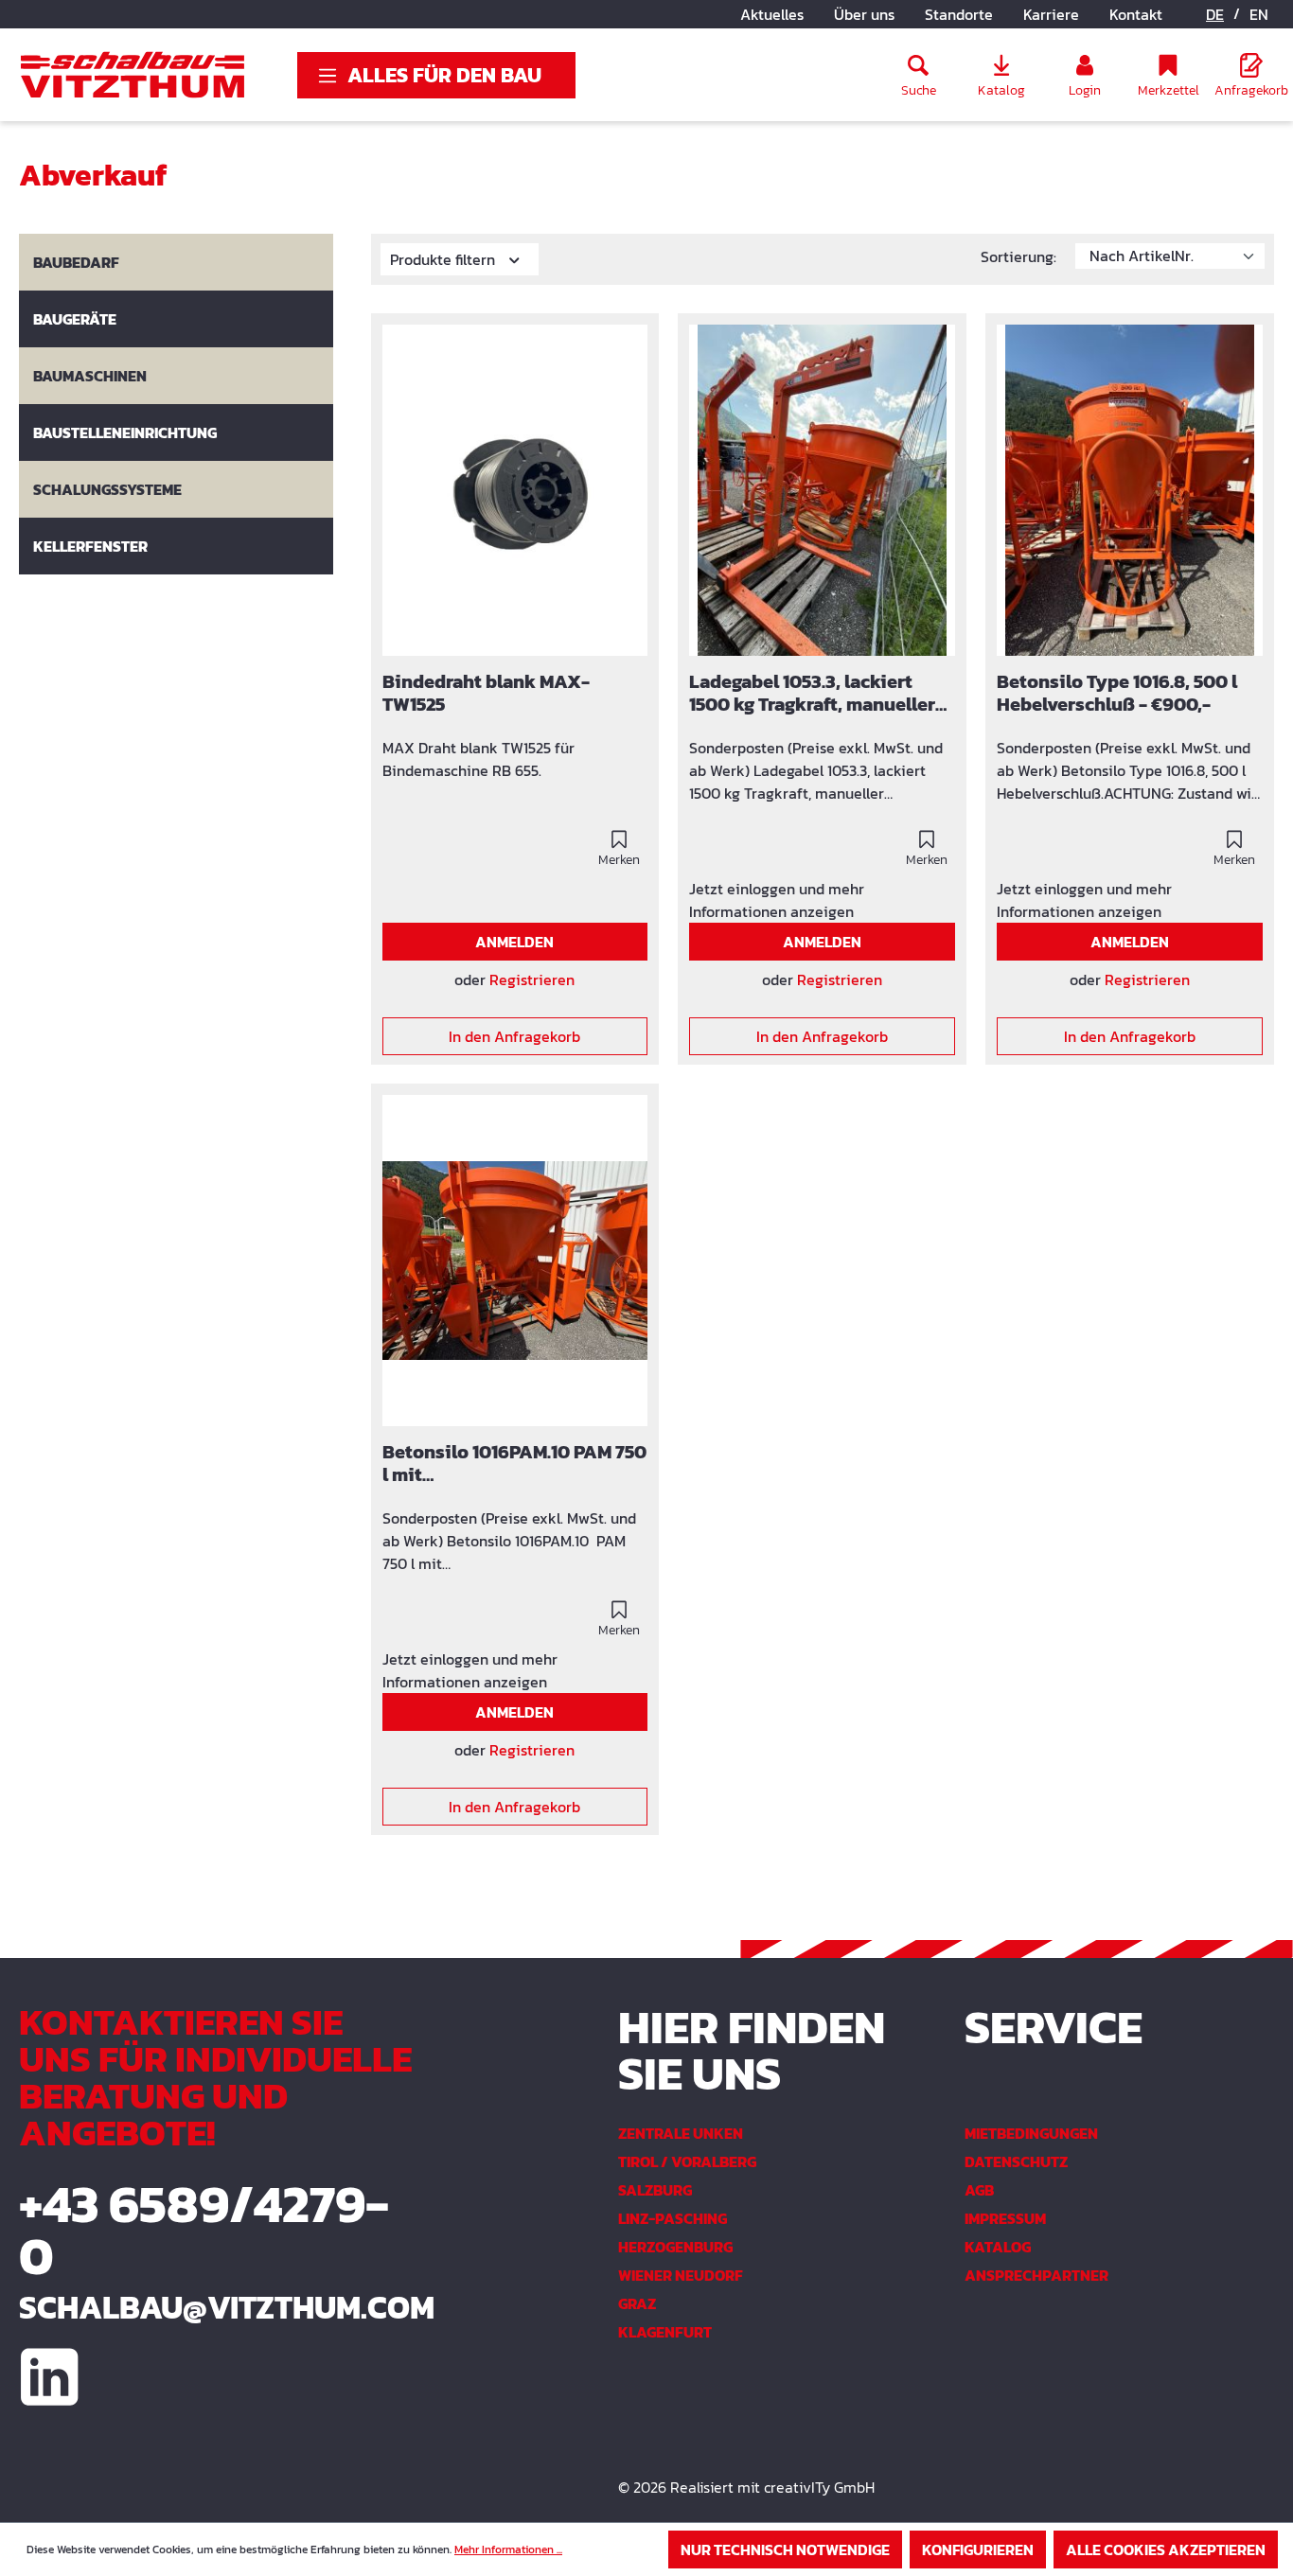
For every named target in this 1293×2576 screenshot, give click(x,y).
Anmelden (514, 942)
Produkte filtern (444, 259)
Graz (637, 2303)
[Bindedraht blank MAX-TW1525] (515, 490)
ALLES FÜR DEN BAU (444, 75)
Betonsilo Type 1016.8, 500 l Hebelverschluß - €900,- (1117, 694)
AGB (979, 2190)
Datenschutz (1016, 2161)
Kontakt (1136, 14)
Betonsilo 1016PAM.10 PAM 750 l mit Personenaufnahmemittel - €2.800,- (514, 1464)
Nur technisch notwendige (785, 2550)
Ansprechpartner (1036, 2275)
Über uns (864, 14)
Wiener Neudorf (681, 2275)
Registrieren (532, 979)
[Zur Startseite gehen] (133, 75)
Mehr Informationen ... (508, 2550)
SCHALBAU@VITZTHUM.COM (215, 2307)
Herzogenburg (675, 2247)
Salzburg (655, 2190)
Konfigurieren (978, 2550)
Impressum (1005, 2218)
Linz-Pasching (673, 2218)
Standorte (959, 14)
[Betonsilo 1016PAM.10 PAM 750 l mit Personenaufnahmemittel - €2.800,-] (515, 1261)
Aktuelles (772, 14)
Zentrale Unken (681, 2133)
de (1215, 14)
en (1259, 14)
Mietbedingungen (1031, 2133)
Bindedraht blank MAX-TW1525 (486, 694)
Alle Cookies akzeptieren (1166, 2550)
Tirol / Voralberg (687, 2161)
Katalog (998, 2247)
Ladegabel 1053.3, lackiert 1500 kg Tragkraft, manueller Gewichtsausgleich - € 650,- (812, 694)
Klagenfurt (665, 2332)
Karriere (1051, 14)
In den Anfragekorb (514, 1036)
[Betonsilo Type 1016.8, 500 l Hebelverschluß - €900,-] (1130, 490)
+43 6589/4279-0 (204, 2230)
